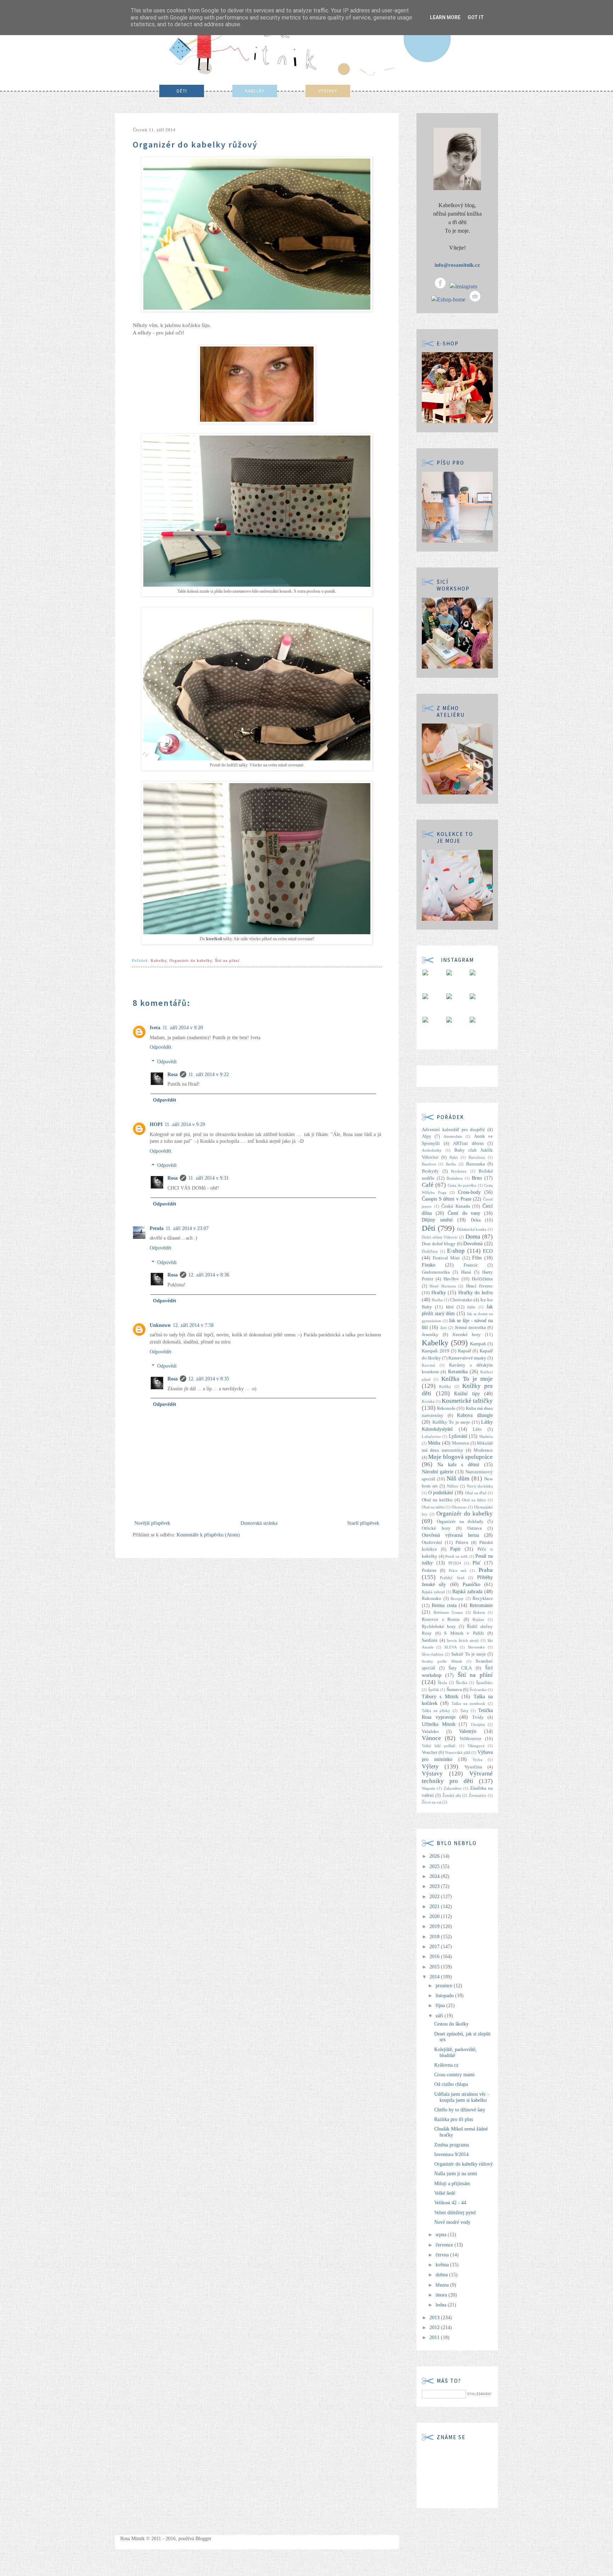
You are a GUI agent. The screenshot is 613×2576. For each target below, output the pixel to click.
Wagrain (429, 1788)
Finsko (429, 1265)
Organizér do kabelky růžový (463, 2164)
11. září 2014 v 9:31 (209, 1178)
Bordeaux (459, 1171)
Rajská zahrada (467, 1592)
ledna (442, 2305)
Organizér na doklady (460, 1522)
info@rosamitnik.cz (457, 265)
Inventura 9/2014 (451, 2154)
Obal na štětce (474, 1500)
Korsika (428, 1401)
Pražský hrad (452, 1578)
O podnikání (441, 1493)
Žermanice (478, 1795)
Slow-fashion (433, 1654)
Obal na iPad (476, 1493)
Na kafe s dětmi (458, 1465)
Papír (455, 1549)
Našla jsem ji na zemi (456, 2174)
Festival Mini (446, 1258)
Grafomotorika (436, 1272)
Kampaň (478, 1344)
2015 (435, 1967)
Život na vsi (432, 1802)
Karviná (428, 1365)
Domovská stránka (259, 1523)
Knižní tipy (467, 1394)
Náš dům (458, 1478)
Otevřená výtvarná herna (450, 1535)
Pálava (462, 1542)
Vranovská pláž (457, 1752)
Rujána (478, 1619)
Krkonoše (446, 1408)
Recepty (457, 1599)
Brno (477, 1178)
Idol (450, 1307)
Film (477, 1258)
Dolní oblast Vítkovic (440, 1237)
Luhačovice (431, 1436)
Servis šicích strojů (463, 1640)
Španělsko (484, 1683)
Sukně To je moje (469, 1654)
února (442, 2295)
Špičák (434, 1690)
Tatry (464, 1711)
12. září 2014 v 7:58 (193, 1325)
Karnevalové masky (467, 1358)
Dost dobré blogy (439, 1244)
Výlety (430, 1766)
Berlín (451, 1164)
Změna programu (452, 2145)
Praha (486, 1570)
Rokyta (479, 1612)
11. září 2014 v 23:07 (187, 1228)
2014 (435, 1977)
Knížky (445, 1386)
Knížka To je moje (467, 1379)
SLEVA (451, 1647)
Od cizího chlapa (451, 2084)
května (443, 2265)
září (440, 2016)
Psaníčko (471, 1585)
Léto (477, 1429)
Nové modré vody (452, 2222)
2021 (435, 1907)
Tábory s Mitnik (440, 1697)
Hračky (439, 1293)
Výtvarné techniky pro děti (457, 1777)
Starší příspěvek (363, 1523)
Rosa (173, 1074)
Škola (442, 1683)
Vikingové (476, 1746)
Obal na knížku (437, 1500)
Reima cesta (444, 1605)
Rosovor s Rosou (441, 1619)
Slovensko (476, 1647)
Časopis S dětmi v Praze (447, 1199)
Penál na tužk (456, 1556)
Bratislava (455, 1178)
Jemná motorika (470, 1328)
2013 (435, 2318)
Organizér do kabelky (191, 960)
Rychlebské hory (439, 1627)
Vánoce (431, 1738)
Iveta (155, 1028)
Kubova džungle (475, 1415)
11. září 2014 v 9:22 (209, 1074)
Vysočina (473, 1767)
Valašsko (430, 1732)
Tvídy (478, 1717)
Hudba (437, 1300)
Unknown (160, 1325)
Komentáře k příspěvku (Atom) (208, 1535)
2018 (435, 1937)
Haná (466, 1272)
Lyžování (458, 1436)
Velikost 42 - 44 (450, 2203)
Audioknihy (432, 1150)
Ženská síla (452, 1795)
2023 (435, 1886)
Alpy (427, 1136)
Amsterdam (453, 1136)
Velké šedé (445, 2193)
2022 (435, 1897)
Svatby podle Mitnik (442, 1661)
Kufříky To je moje (451, 1422)
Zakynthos (452, 1788)
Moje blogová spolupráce (460, 1457)
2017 (435, 1947)
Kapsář (465, 1351)
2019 (435, 1926)
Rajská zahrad (433, 1592)
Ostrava (474, 1528)
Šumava (454, 1690)
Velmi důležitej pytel (455, 2213)
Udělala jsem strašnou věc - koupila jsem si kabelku (462, 2097)
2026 (435, 1856)
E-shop (456, 1251)
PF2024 (455, 1563)
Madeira (486, 1436)
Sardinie (430, 1640)
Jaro (444, 1328)
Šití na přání (227, 960)
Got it (476, 17)
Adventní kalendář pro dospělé (453, 1130)
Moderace (483, 1450)
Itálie (471, 1307)
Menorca (460, 1443)
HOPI (156, 1124)
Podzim (429, 1570)
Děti (429, 1228)
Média (434, 1443)
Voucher (430, 1752)
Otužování (432, 1542)
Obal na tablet (433, 1507)
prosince (445, 1986)
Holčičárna (482, 1279)
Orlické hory (436, 1528)
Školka (462, 1683)
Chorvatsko (461, 1300)
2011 (435, 2337)
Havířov (451, 1279)
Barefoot (429, 1164)
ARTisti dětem (468, 1143)
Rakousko (432, 1599)
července (445, 2245)
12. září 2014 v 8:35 (209, 1379)
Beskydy (430, 1171)
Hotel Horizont (443, 1286)
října (441, 2006)
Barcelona (477, 1157)
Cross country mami (454, 2075)
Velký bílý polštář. (439, 1746)
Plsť (477, 1563)
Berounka (476, 1164)
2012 (435, 2328)
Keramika (458, 1372)
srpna (442, 2235)
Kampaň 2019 (436, 1351)
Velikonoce (470, 1739)
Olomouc (459, 1507)
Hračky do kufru (476, 1293)
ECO (488, 1251)
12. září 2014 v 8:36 (209, 1275)
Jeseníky (430, 1335)
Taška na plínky (436, 1711)
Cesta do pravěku (462, 1185)
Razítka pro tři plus (454, 2119)
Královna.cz (446, 2065)
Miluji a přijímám (452, 2184)
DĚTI (182, 91)
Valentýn (468, 1731)
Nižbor (453, 1486)
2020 (435, 1916)
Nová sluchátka (480, 1486)
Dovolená (473, 1244)
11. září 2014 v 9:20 (183, 1028)
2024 (435, 1876)
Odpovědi (167, 1062)
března (443, 2285)
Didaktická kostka (472, 1229)
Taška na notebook (468, 1704)
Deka (476, 1220)
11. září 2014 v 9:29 (185, 1124)
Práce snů (458, 1570)
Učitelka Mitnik (439, 1724)
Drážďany (430, 1251)
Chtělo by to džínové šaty (460, 2110)
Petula (157, 1228)
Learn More (445, 17)
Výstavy (432, 1774)
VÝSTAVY (328, 91)
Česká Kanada (456, 1206)
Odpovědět (161, 1047)
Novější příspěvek (152, 1523)
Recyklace (483, 1599)
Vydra (477, 1760)
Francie (471, 1265)
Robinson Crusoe (448, 1612)
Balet (454, 1157)
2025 (435, 1866)
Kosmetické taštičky (467, 1401)
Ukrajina (478, 1724)
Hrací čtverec (479, 1286)
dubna (442, 2275)
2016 (435, 1957)
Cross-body (469, 1192)
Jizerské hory (466, 1335)
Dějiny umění (437, 1220)
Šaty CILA (460, 1668)
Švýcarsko (478, 1690)
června (443, 2255)
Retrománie (481, 1605)
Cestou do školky (451, 2024)
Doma (473, 1237)
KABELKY (255, 91)
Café (428, 1185)
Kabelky (159, 960)
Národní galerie (438, 1472)
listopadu (445, 1996)
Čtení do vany (464, 1213)
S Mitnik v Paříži (464, 1633)
